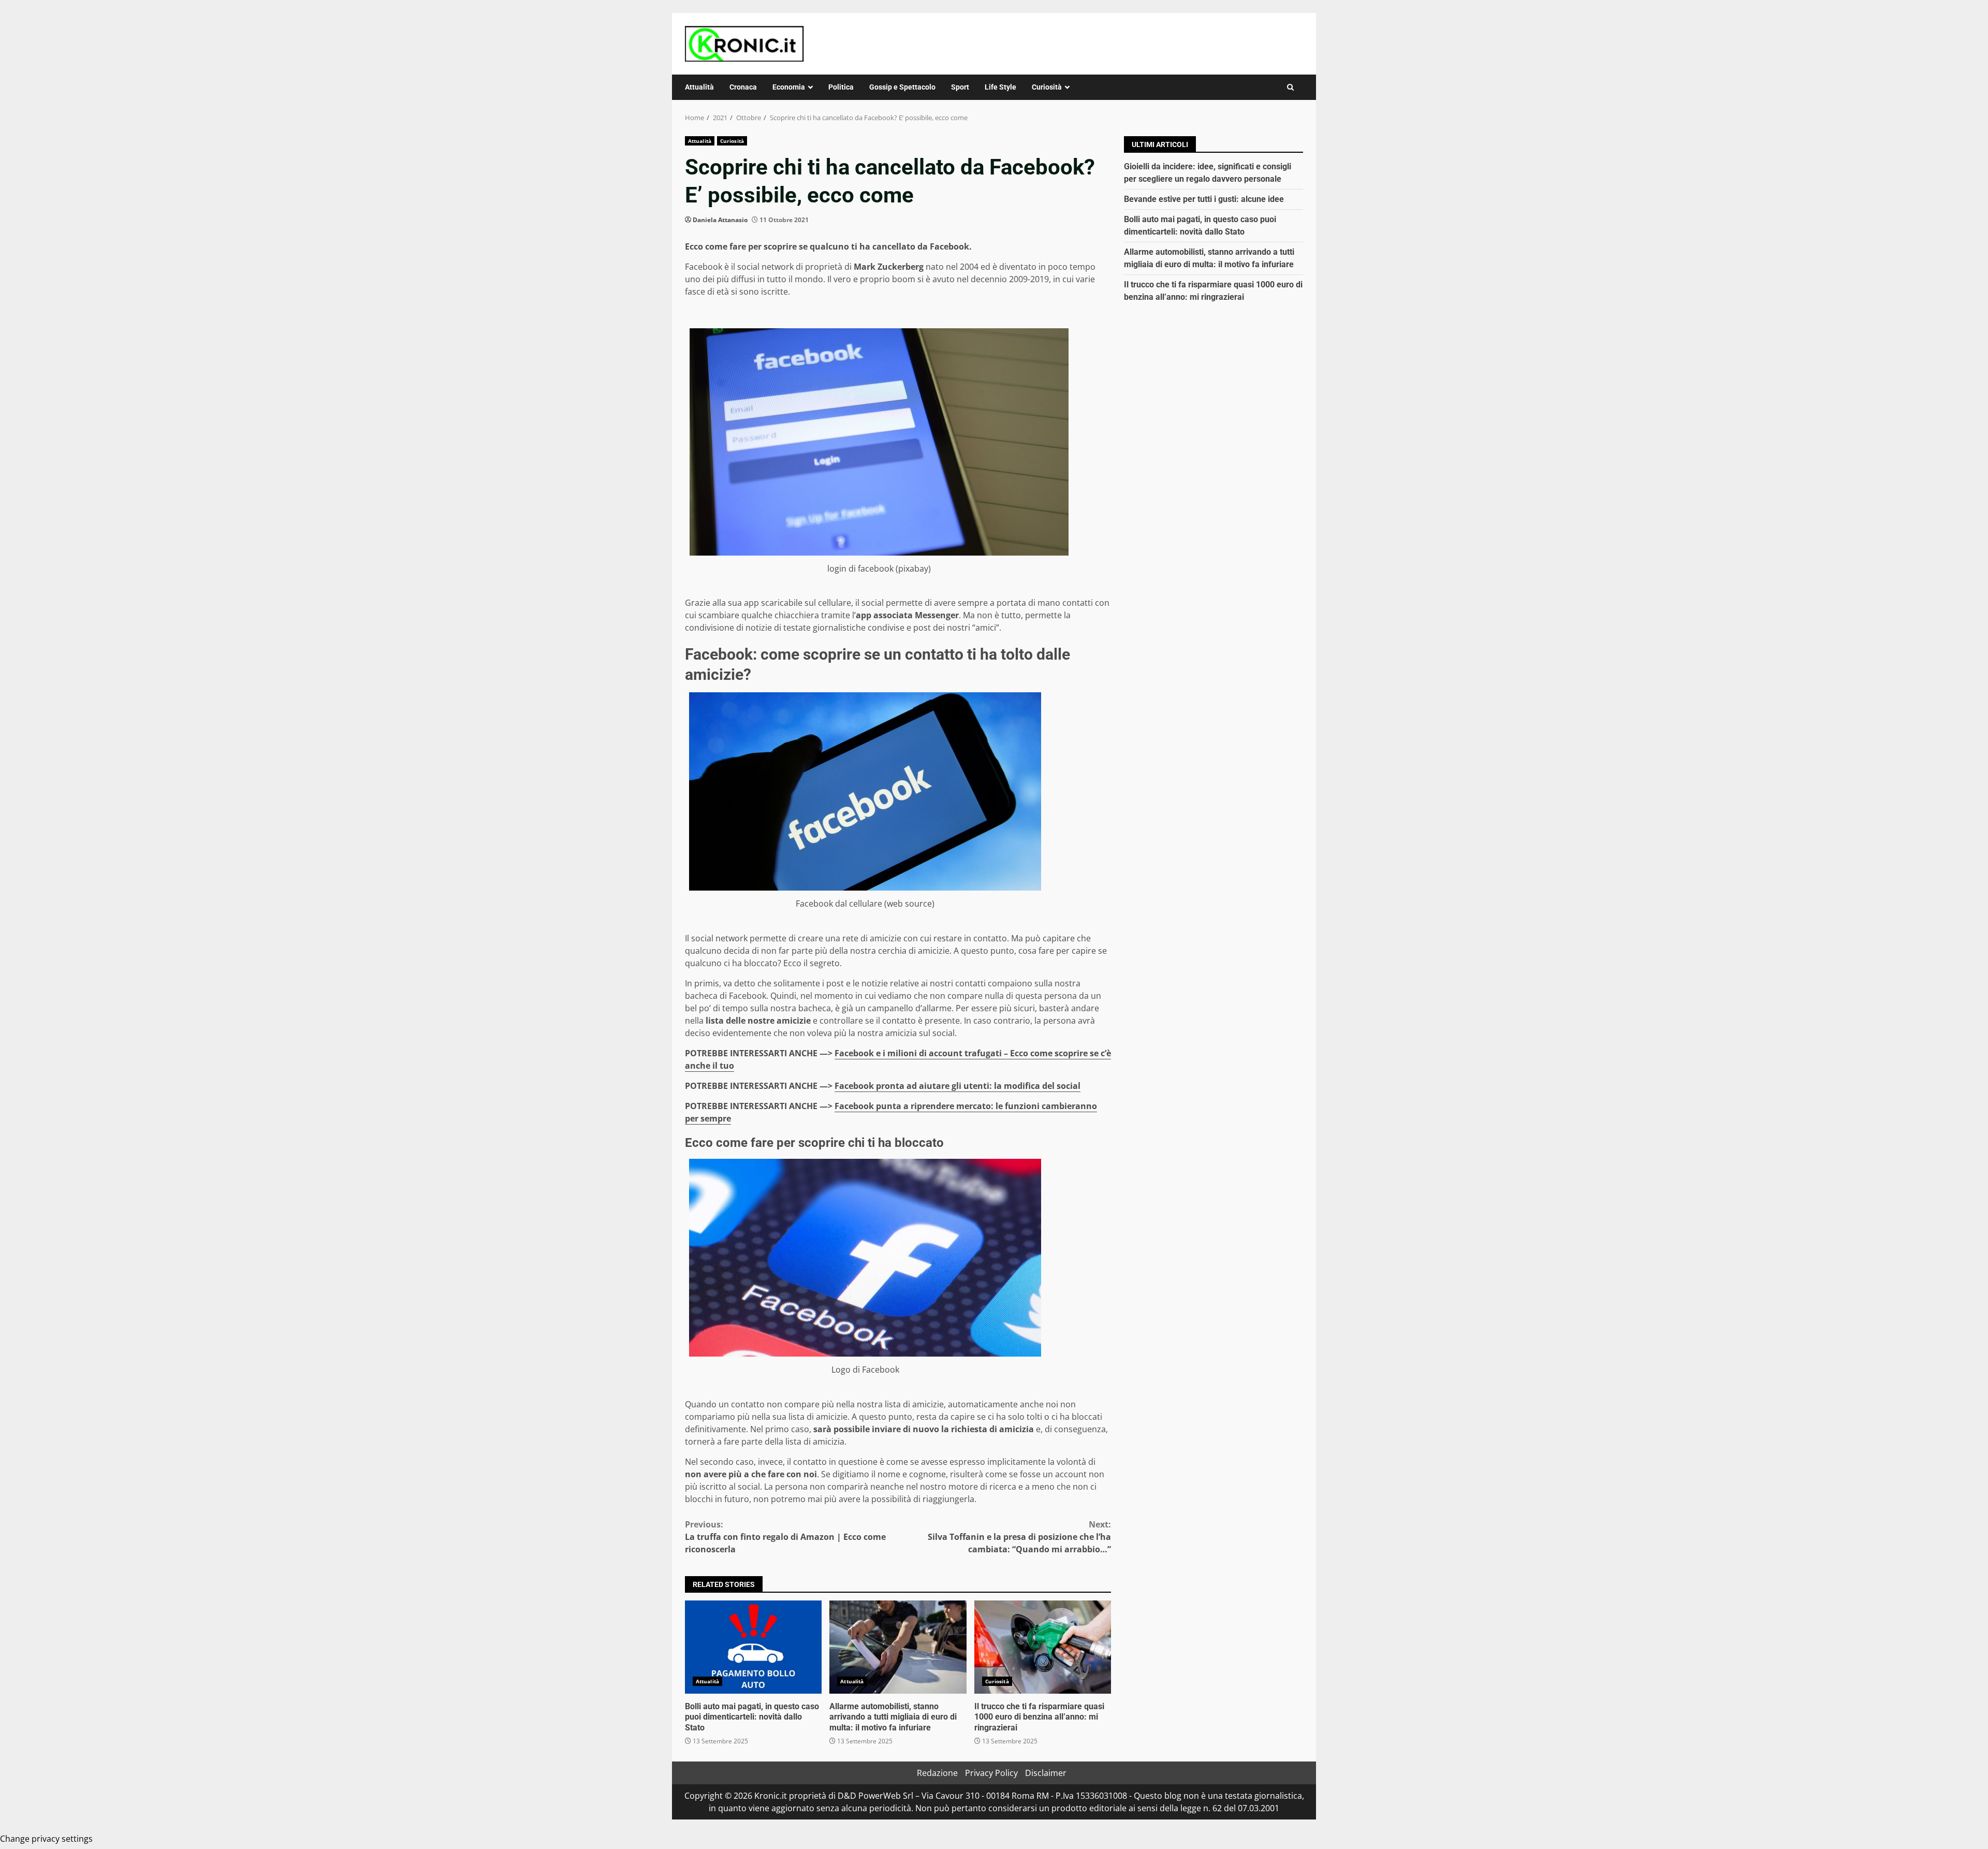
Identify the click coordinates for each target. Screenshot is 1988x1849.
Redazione (937, 1773)
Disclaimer (1046, 1773)
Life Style (1000, 87)
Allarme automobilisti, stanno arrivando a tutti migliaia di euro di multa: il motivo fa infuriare (898, 1647)
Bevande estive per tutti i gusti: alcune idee (1204, 199)
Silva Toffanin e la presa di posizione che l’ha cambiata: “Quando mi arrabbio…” (1019, 1537)
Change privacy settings (46, 1839)
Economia (789, 87)
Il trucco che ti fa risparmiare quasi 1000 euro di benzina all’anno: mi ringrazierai (1043, 1647)
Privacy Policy (991, 1773)
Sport (960, 87)
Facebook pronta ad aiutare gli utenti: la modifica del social (958, 1086)
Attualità (699, 87)
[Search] (1290, 87)
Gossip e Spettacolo (902, 87)
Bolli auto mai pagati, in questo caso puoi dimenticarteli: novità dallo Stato (753, 1647)
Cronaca (743, 87)
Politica (841, 87)
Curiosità (1047, 87)
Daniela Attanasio (720, 220)
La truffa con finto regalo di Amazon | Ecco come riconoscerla (785, 1537)
